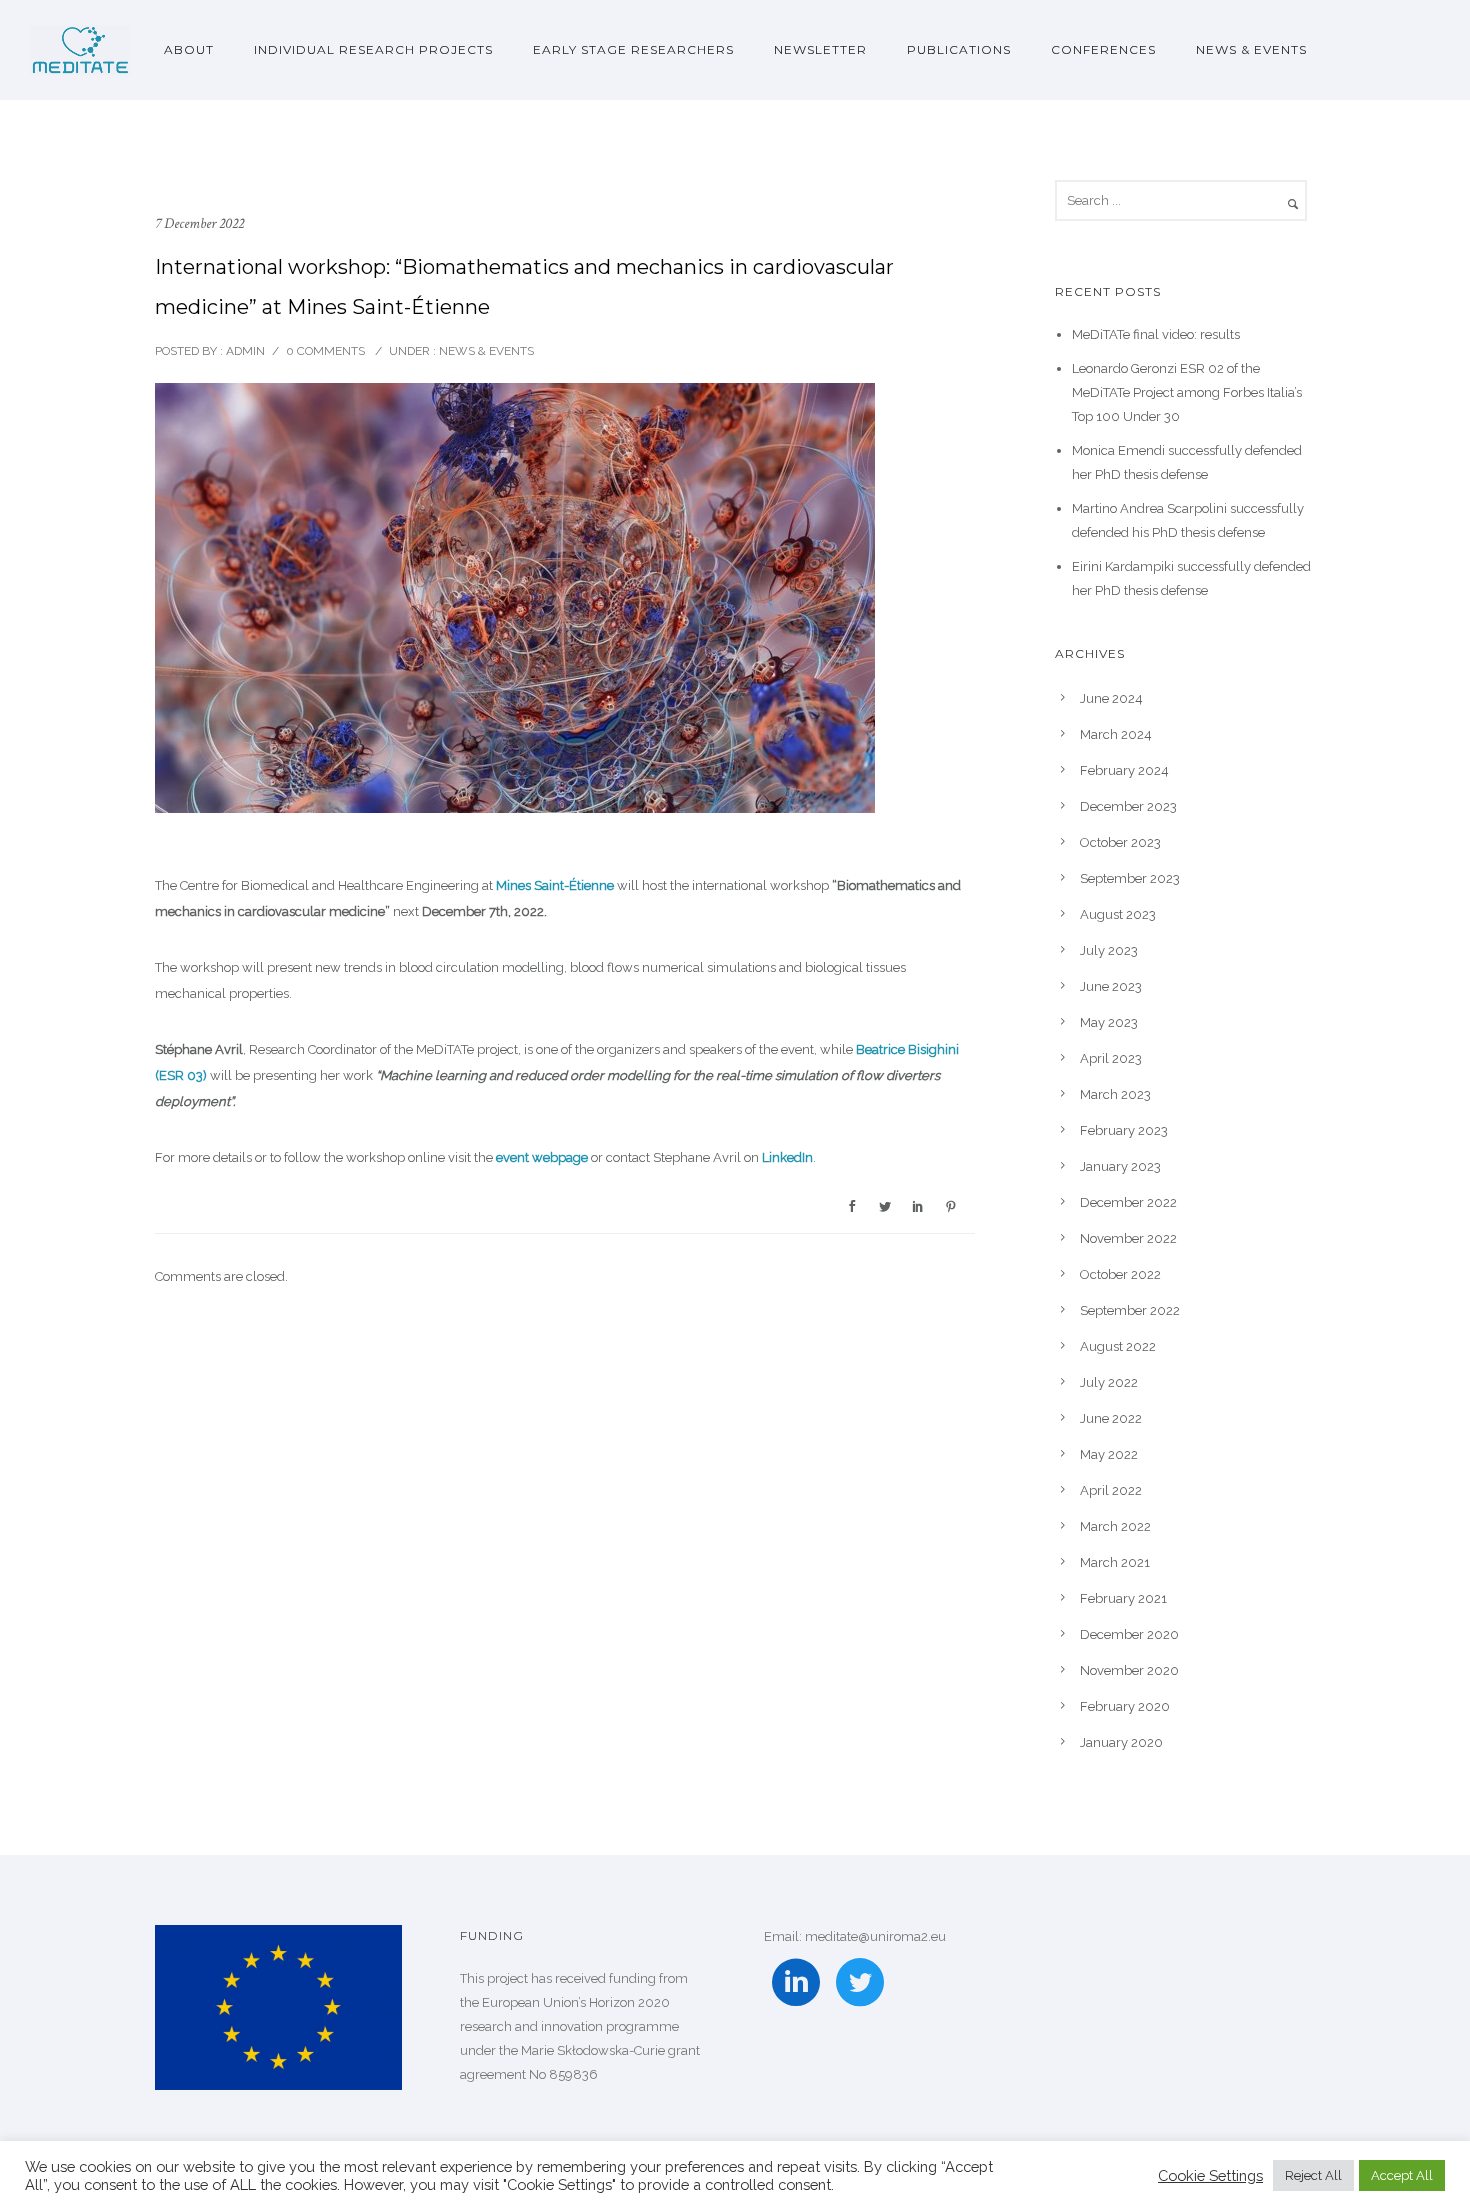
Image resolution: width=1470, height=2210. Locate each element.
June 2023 (1111, 986)
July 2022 (1109, 1382)
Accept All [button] (1402, 2175)
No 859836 (563, 2074)
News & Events (1251, 49)
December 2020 (1129, 1634)
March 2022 (1115, 1526)
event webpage (542, 1157)
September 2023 (1130, 878)
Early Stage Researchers (633, 49)
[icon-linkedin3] (796, 1985)
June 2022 (1111, 1418)
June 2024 (1111, 698)
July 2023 (1109, 950)
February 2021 (1123, 1598)
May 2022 (1109, 1454)
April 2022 (1111, 1490)
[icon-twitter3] (860, 1985)
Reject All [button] (1313, 2175)
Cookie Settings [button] (1210, 2175)
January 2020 (1121, 1742)
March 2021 (1115, 1562)
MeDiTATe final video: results (1156, 334)
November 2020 (1129, 1670)
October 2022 (1120, 1274)
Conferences (1103, 49)
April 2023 (1111, 1058)
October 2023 (1120, 842)
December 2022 (1128, 1202)
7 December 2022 (199, 223)
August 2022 (1118, 1346)
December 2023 (1128, 806)
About (189, 49)
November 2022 (1128, 1238)
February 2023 (1124, 1130)
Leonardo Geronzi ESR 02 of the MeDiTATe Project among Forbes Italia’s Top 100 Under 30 (1187, 392)
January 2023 (1120, 1166)
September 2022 (1130, 1310)
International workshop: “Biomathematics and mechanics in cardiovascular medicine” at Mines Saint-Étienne (524, 287)
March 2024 (1116, 734)
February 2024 (1124, 770)
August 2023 (1118, 914)
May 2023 (1109, 1022)
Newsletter (820, 49)
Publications (959, 49)
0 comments (325, 351)
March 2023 (1115, 1094)
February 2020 (1125, 1706)
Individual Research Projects (373, 49)
